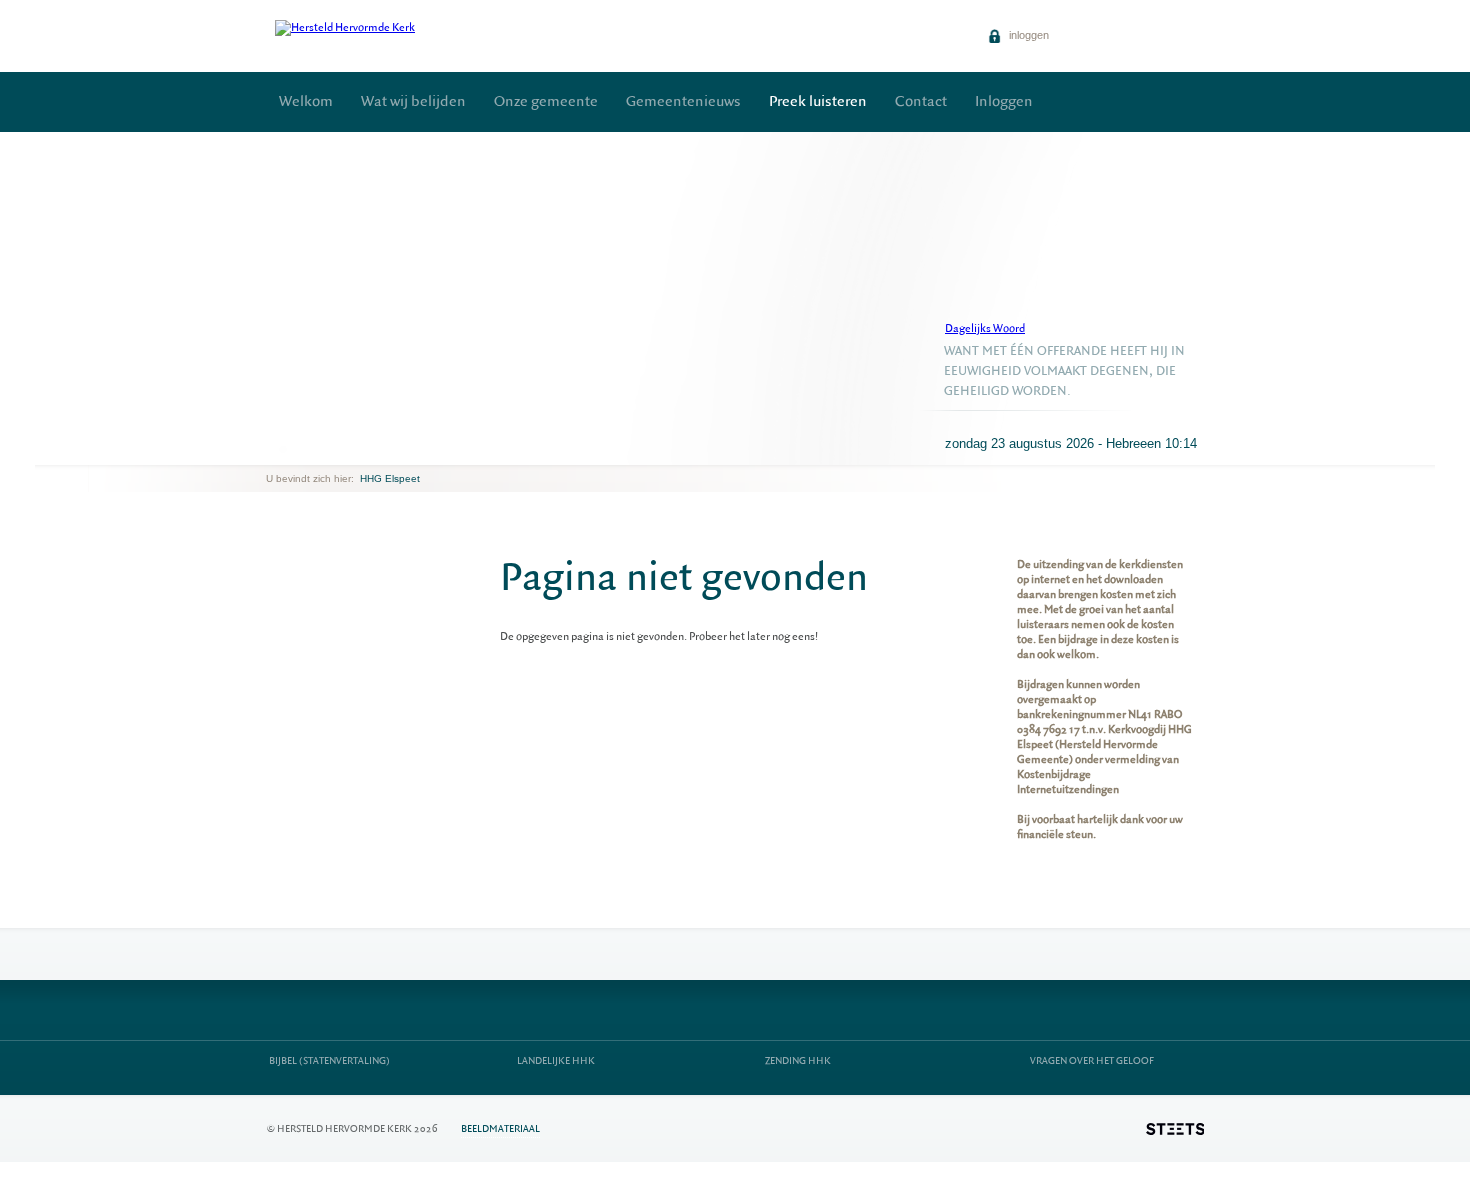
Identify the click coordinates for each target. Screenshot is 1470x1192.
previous (271, 449)
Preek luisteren (818, 101)
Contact (921, 101)
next (295, 449)
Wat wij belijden (413, 101)
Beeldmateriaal (500, 1128)
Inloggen (1004, 101)
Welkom (306, 101)
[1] (283, 449)
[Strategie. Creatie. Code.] (1175, 1129)
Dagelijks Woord (985, 328)
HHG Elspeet (390, 478)
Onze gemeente (546, 101)
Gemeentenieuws (683, 101)
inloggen (1027, 35)
